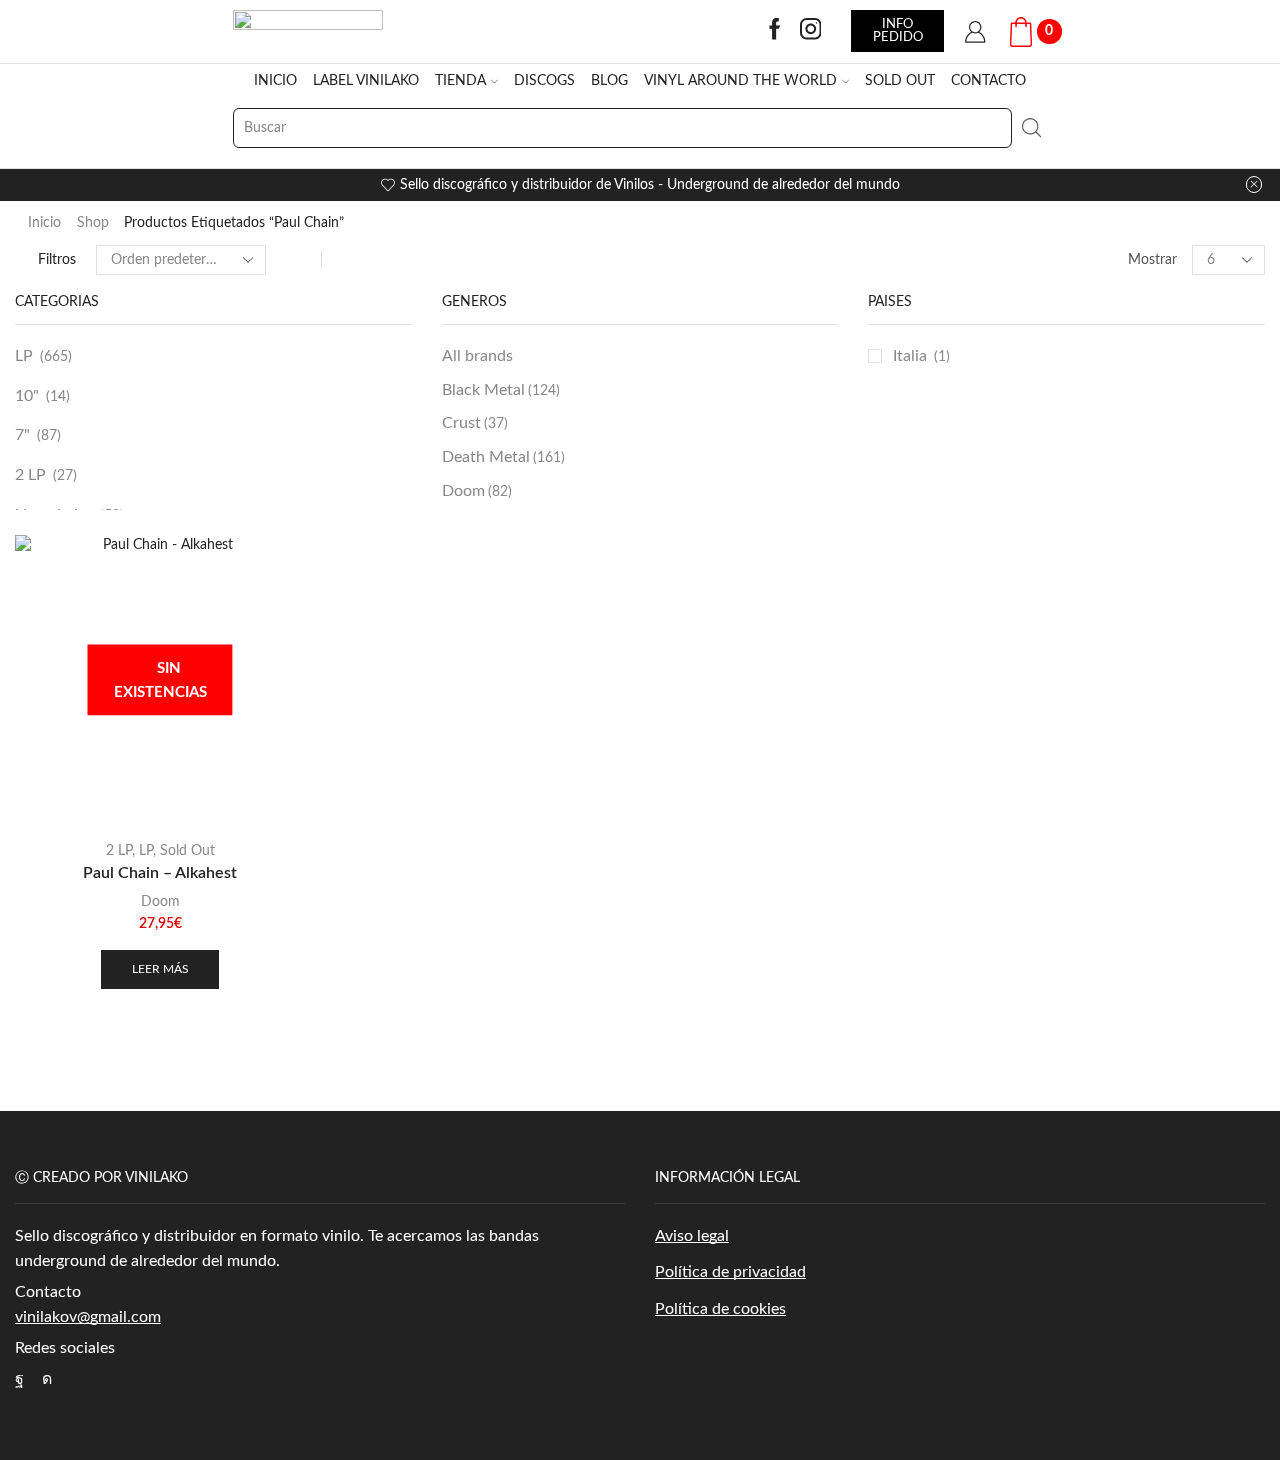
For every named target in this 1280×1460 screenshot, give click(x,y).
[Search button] (1032, 128)
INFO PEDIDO (898, 30)
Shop (93, 223)
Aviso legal (692, 1236)
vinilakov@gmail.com (88, 1317)
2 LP (30, 475)
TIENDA (460, 81)
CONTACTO (988, 81)
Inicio (44, 223)
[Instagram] (811, 31)
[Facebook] (775, 31)
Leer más (160, 969)
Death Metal (503, 457)
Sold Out (187, 851)
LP (24, 356)
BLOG (609, 81)
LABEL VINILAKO (366, 81)
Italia (910, 356)
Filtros (57, 260)
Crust (475, 423)
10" (27, 396)
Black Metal (501, 390)
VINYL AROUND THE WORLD (740, 81)
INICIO (275, 81)
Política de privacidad (730, 1272)
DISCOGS (544, 81)
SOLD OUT (900, 81)
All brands (477, 356)
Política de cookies (720, 1309)
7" (22, 435)
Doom (477, 491)
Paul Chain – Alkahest (160, 873)
